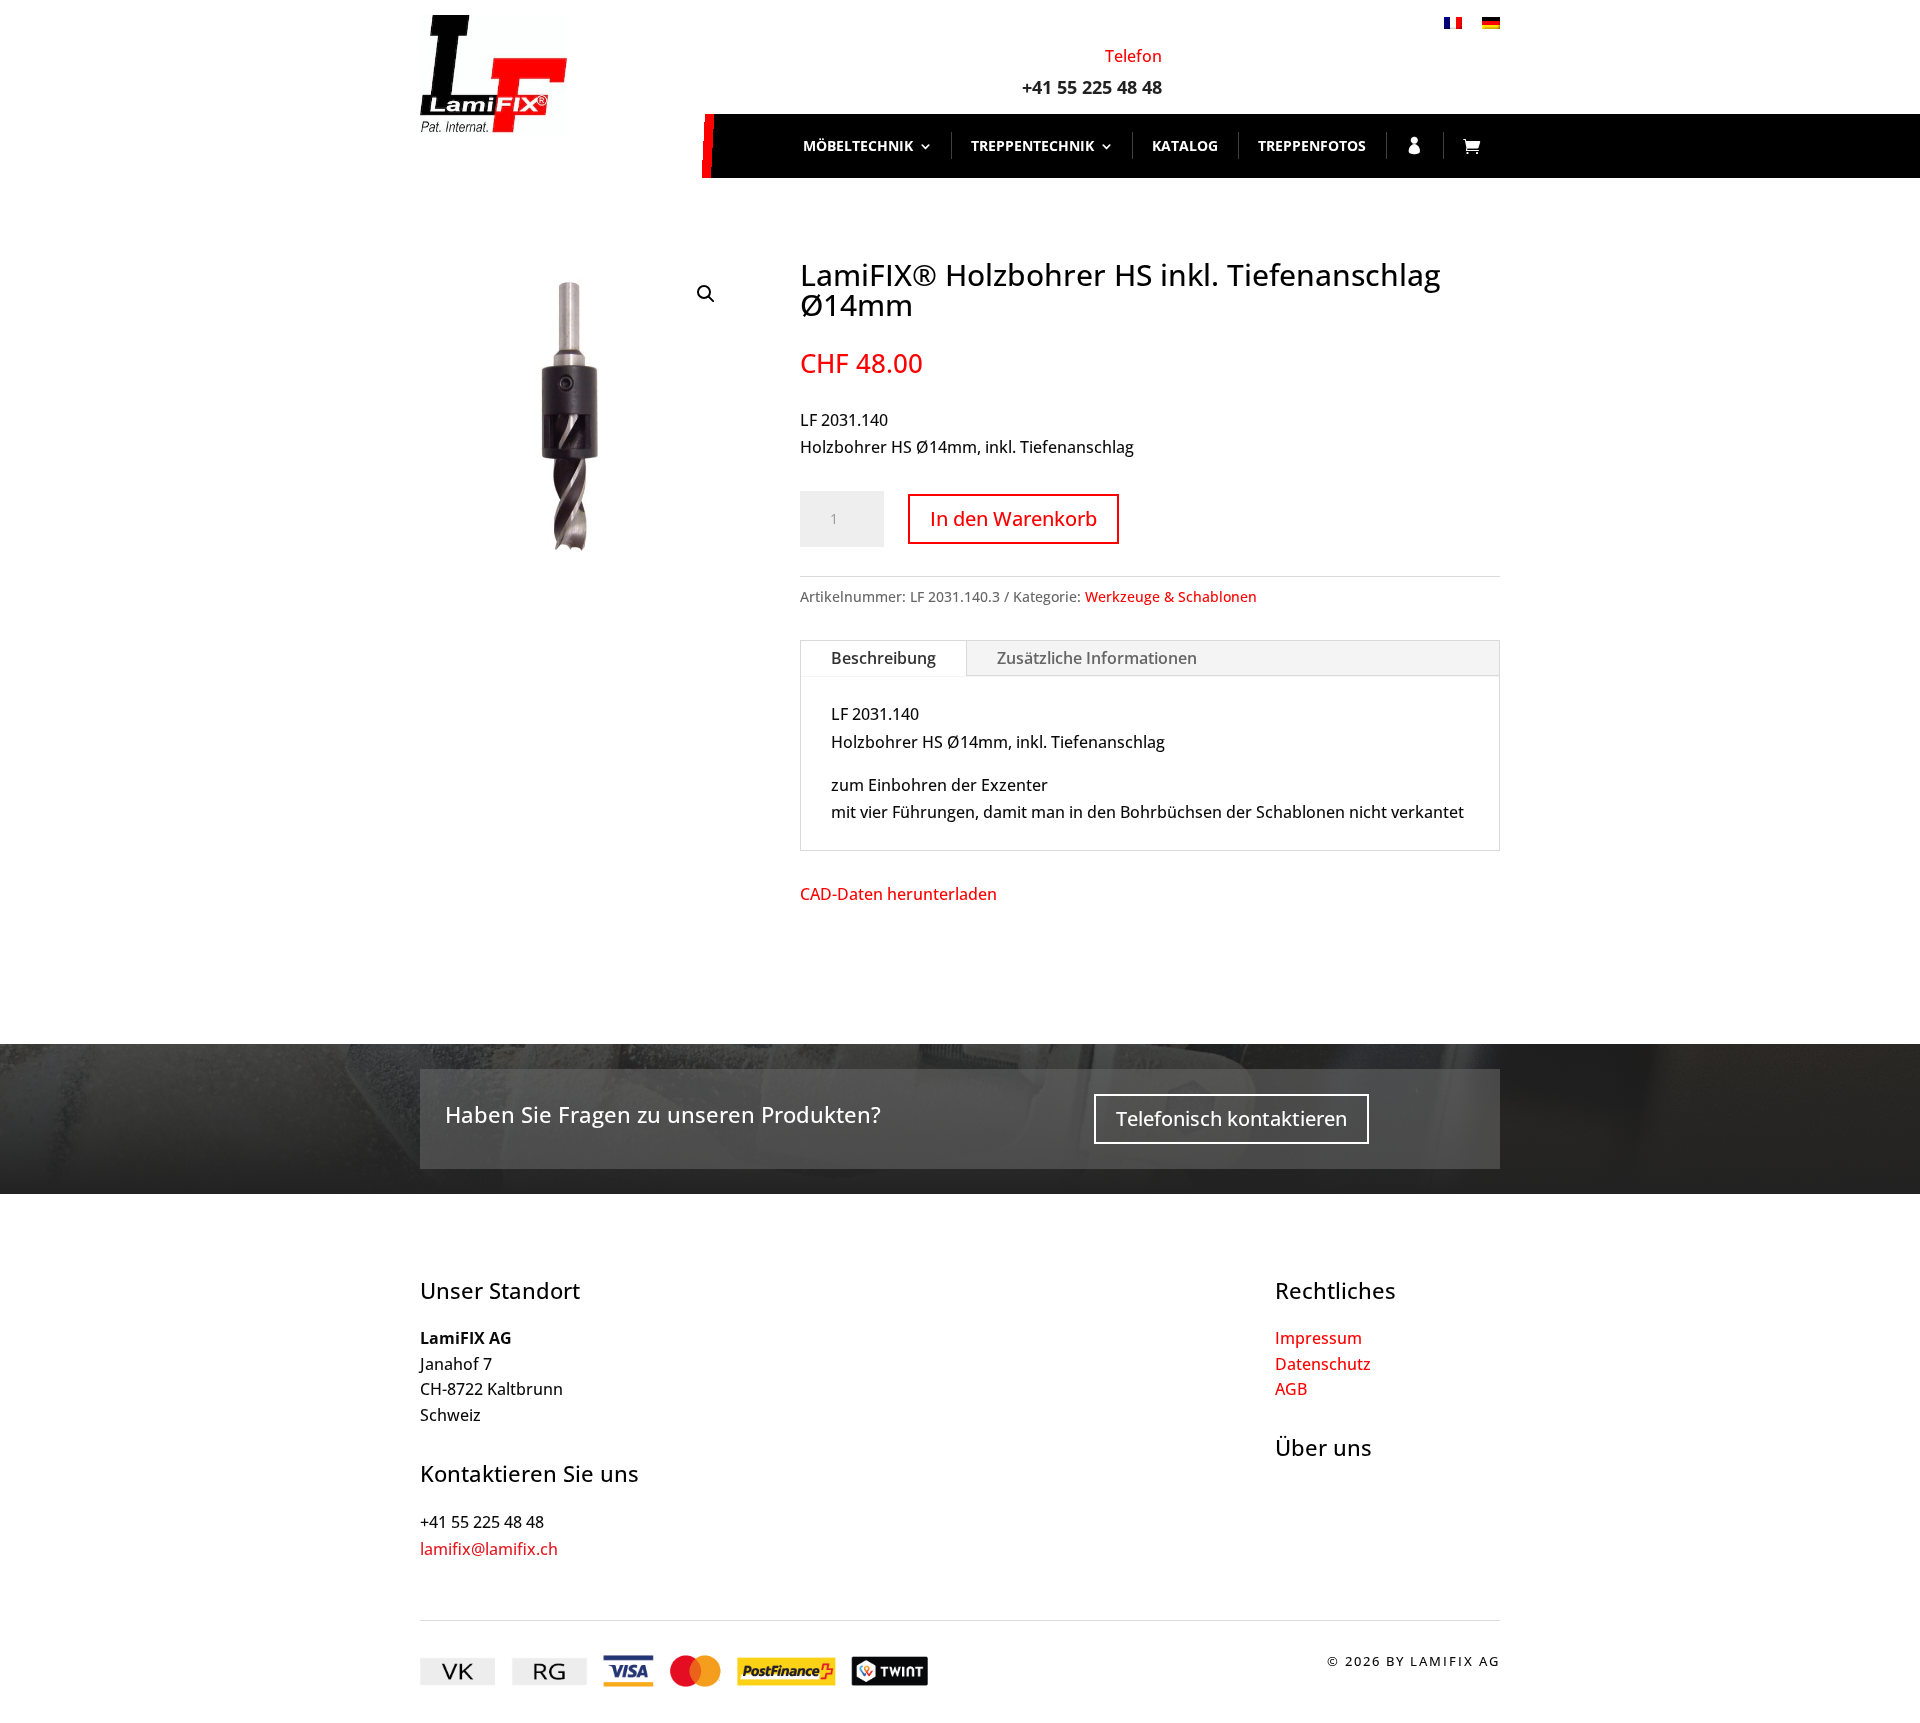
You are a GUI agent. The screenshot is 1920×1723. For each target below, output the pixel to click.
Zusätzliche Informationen (1097, 658)
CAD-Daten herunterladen (898, 894)
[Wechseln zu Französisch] (1453, 21)
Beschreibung (883, 658)
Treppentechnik (1032, 145)
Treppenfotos (1312, 145)
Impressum (1318, 1338)
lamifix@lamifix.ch (489, 1549)
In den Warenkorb (1013, 518)
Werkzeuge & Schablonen (1171, 596)
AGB (1291, 1389)
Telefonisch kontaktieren (1231, 1118)
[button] (706, 294)
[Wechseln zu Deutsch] (1491, 21)
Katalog (1185, 145)
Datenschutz (1323, 1364)
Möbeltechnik (858, 145)
